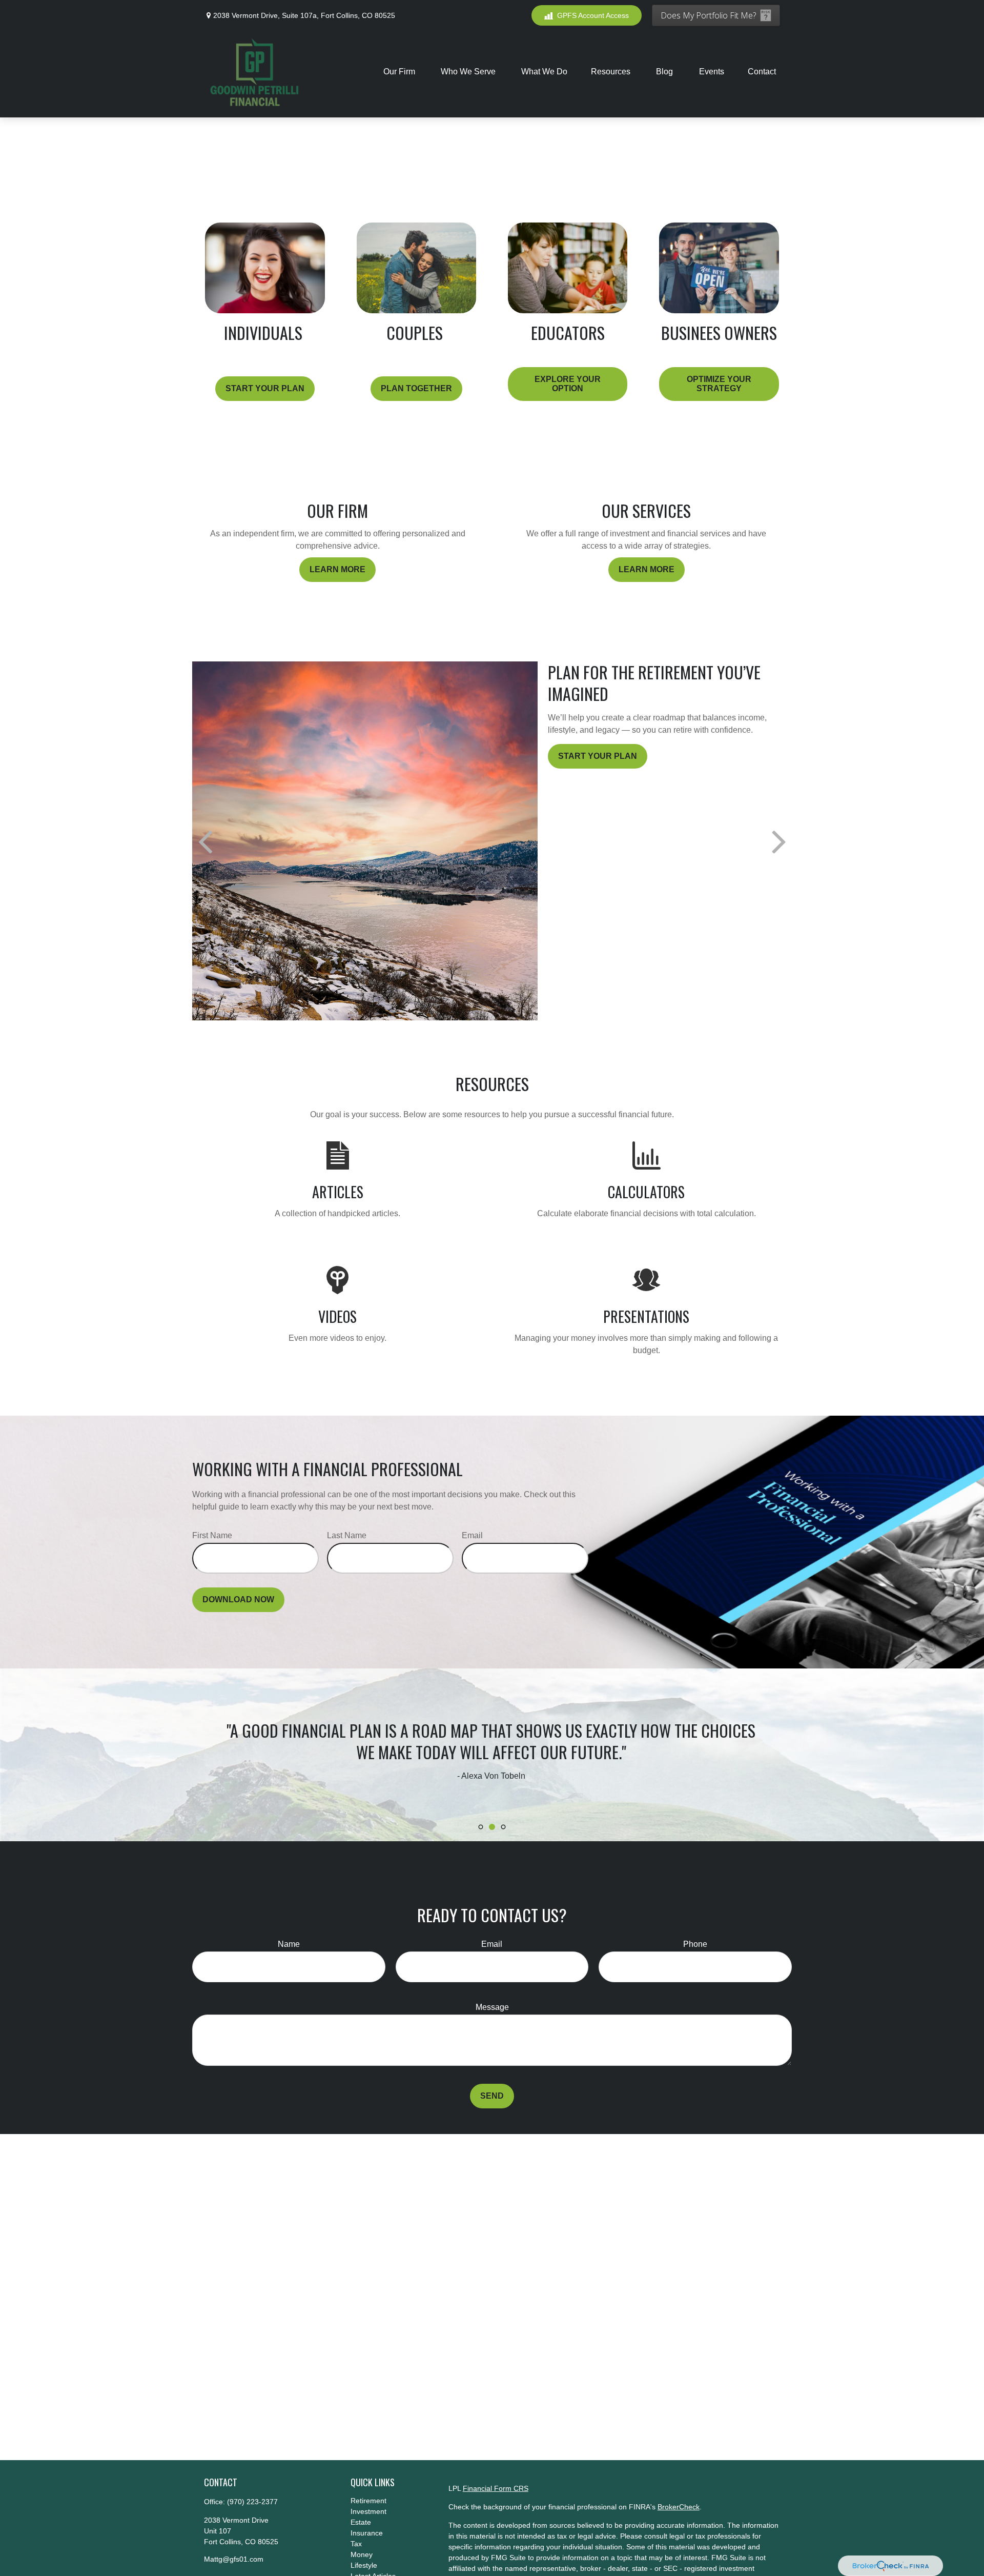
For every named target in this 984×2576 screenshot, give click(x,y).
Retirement (368, 2501)
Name (289, 1944)
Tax (356, 2544)
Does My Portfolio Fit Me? (708, 15)
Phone (695, 1944)
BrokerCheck (679, 2507)
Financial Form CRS (496, 2488)
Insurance (367, 2533)
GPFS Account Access (593, 15)
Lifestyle (364, 2565)
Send (492, 2096)
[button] (400, 72)
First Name (212, 1535)
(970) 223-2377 (252, 2502)
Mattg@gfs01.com (234, 2559)
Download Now (238, 1599)
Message (492, 2007)
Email (472, 1535)
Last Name (347, 1535)
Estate (361, 2522)
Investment (368, 2511)
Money (362, 2554)
